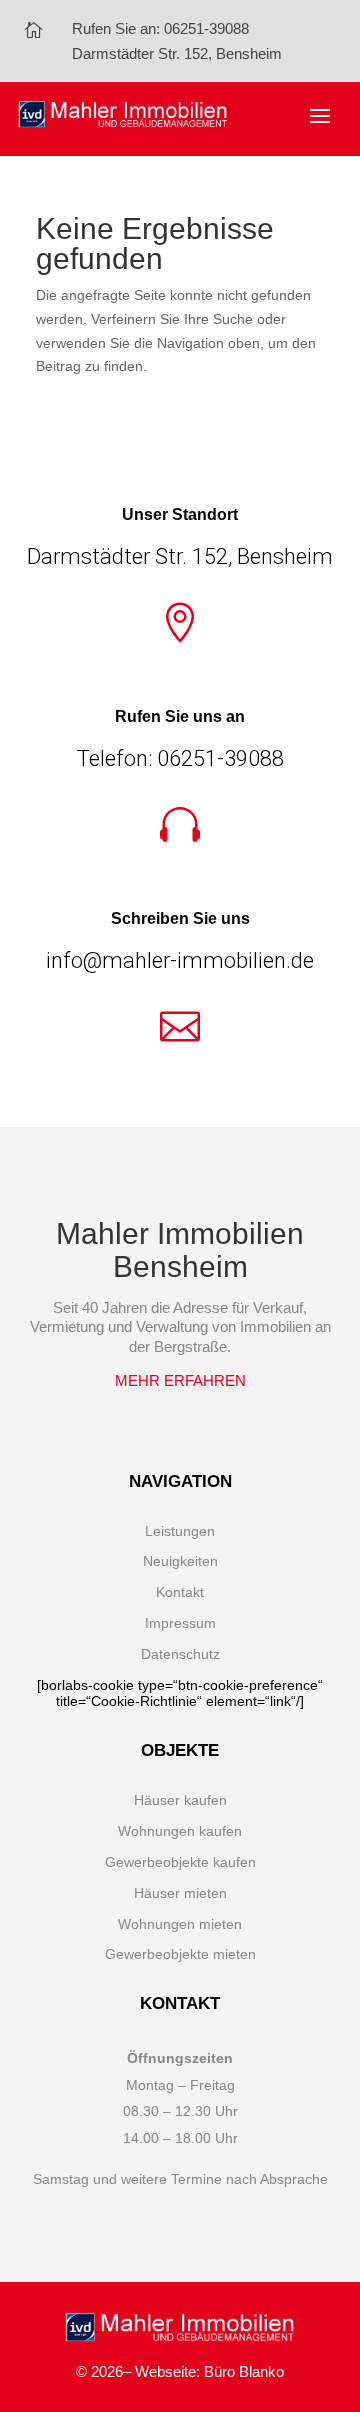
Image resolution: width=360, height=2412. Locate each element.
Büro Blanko (244, 2371)
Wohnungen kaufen (180, 1831)
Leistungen (180, 1531)
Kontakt (180, 1592)
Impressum (180, 1623)
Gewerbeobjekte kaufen (180, 1862)
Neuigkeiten (180, 1561)
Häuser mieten (180, 1893)
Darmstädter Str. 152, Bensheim (177, 54)
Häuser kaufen (180, 1800)
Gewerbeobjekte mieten (180, 1954)
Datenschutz (180, 1654)
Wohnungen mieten (180, 1924)
